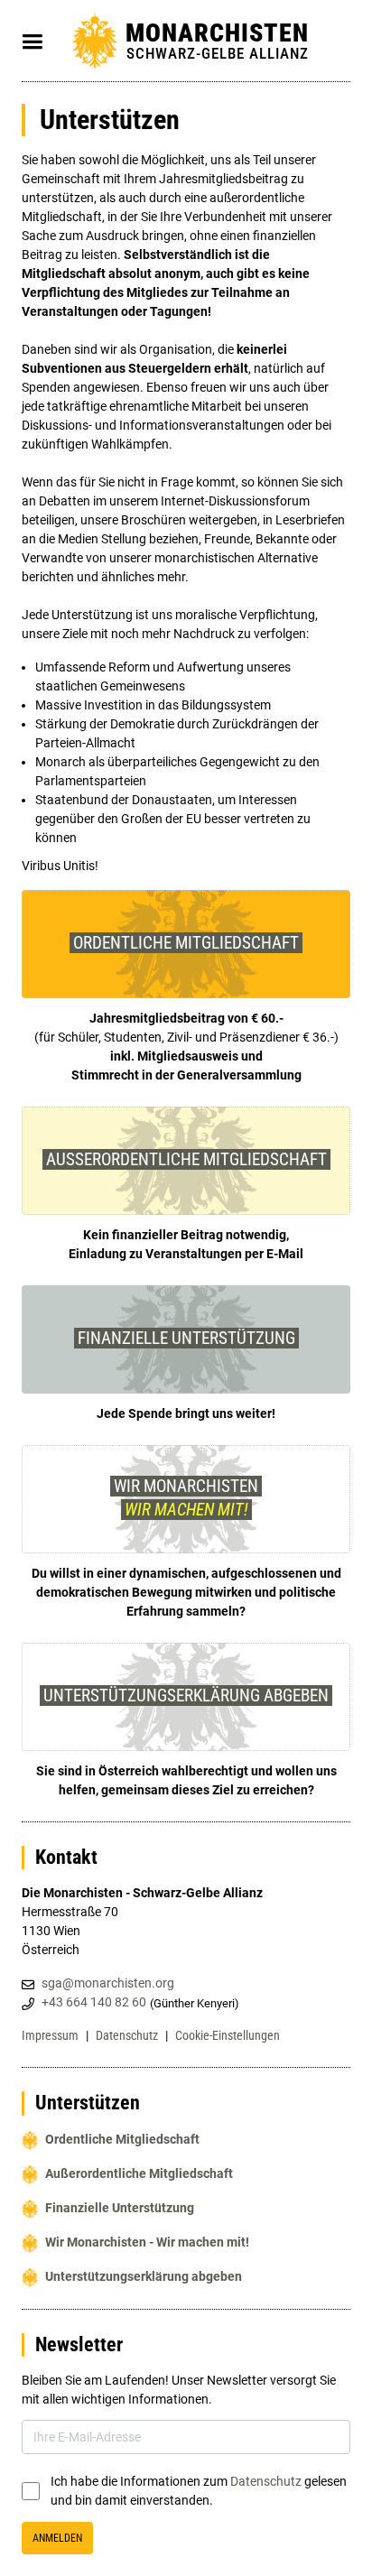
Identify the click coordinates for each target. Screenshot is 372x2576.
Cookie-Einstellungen (228, 2035)
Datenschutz (127, 2035)
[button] (32, 42)
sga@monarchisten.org (108, 1983)
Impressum (50, 2035)
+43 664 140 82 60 (94, 2002)
